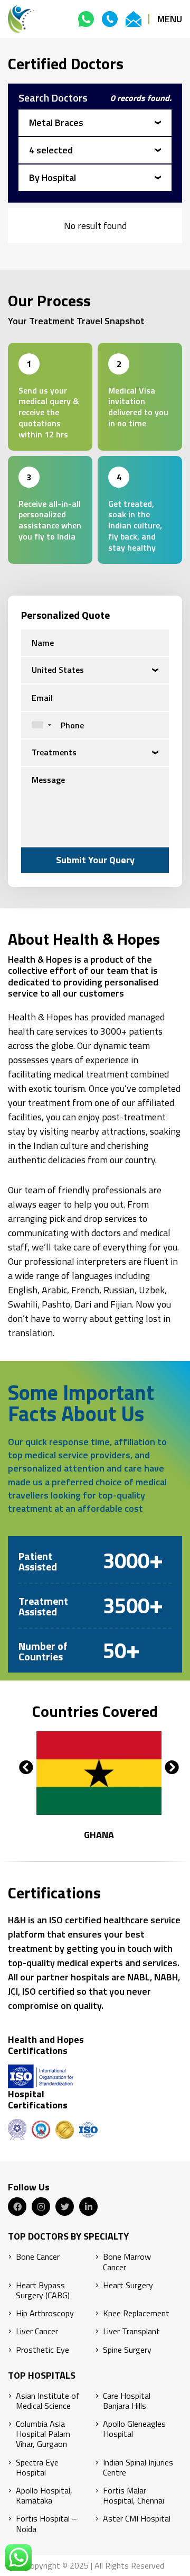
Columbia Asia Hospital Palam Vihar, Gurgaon (43, 2434)
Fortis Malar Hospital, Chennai (134, 2496)
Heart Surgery (128, 2285)
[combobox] (39, 725)
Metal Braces (56, 122)
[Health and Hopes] (21, 19)
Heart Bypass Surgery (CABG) (43, 2290)
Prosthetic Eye (42, 2350)
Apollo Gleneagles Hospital (134, 2429)
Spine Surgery (127, 2350)
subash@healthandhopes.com (134, 19)
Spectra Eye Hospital (37, 2468)
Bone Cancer (38, 2257)
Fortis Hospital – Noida (46, 2524)
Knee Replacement (136, 2313)
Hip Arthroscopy (45, 2313)
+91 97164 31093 (86, 19)
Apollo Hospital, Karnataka (44, 2496)
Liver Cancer (37, 2331)
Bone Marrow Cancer (127, 2262)
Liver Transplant (131, 2331)
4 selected (51, 150)
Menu (170, 19)
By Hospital (53, 177)
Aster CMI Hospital (137, 2519)
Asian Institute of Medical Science (48, 2401)
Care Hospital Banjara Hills (127, 2401)
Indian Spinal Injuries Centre (138, 2468)
